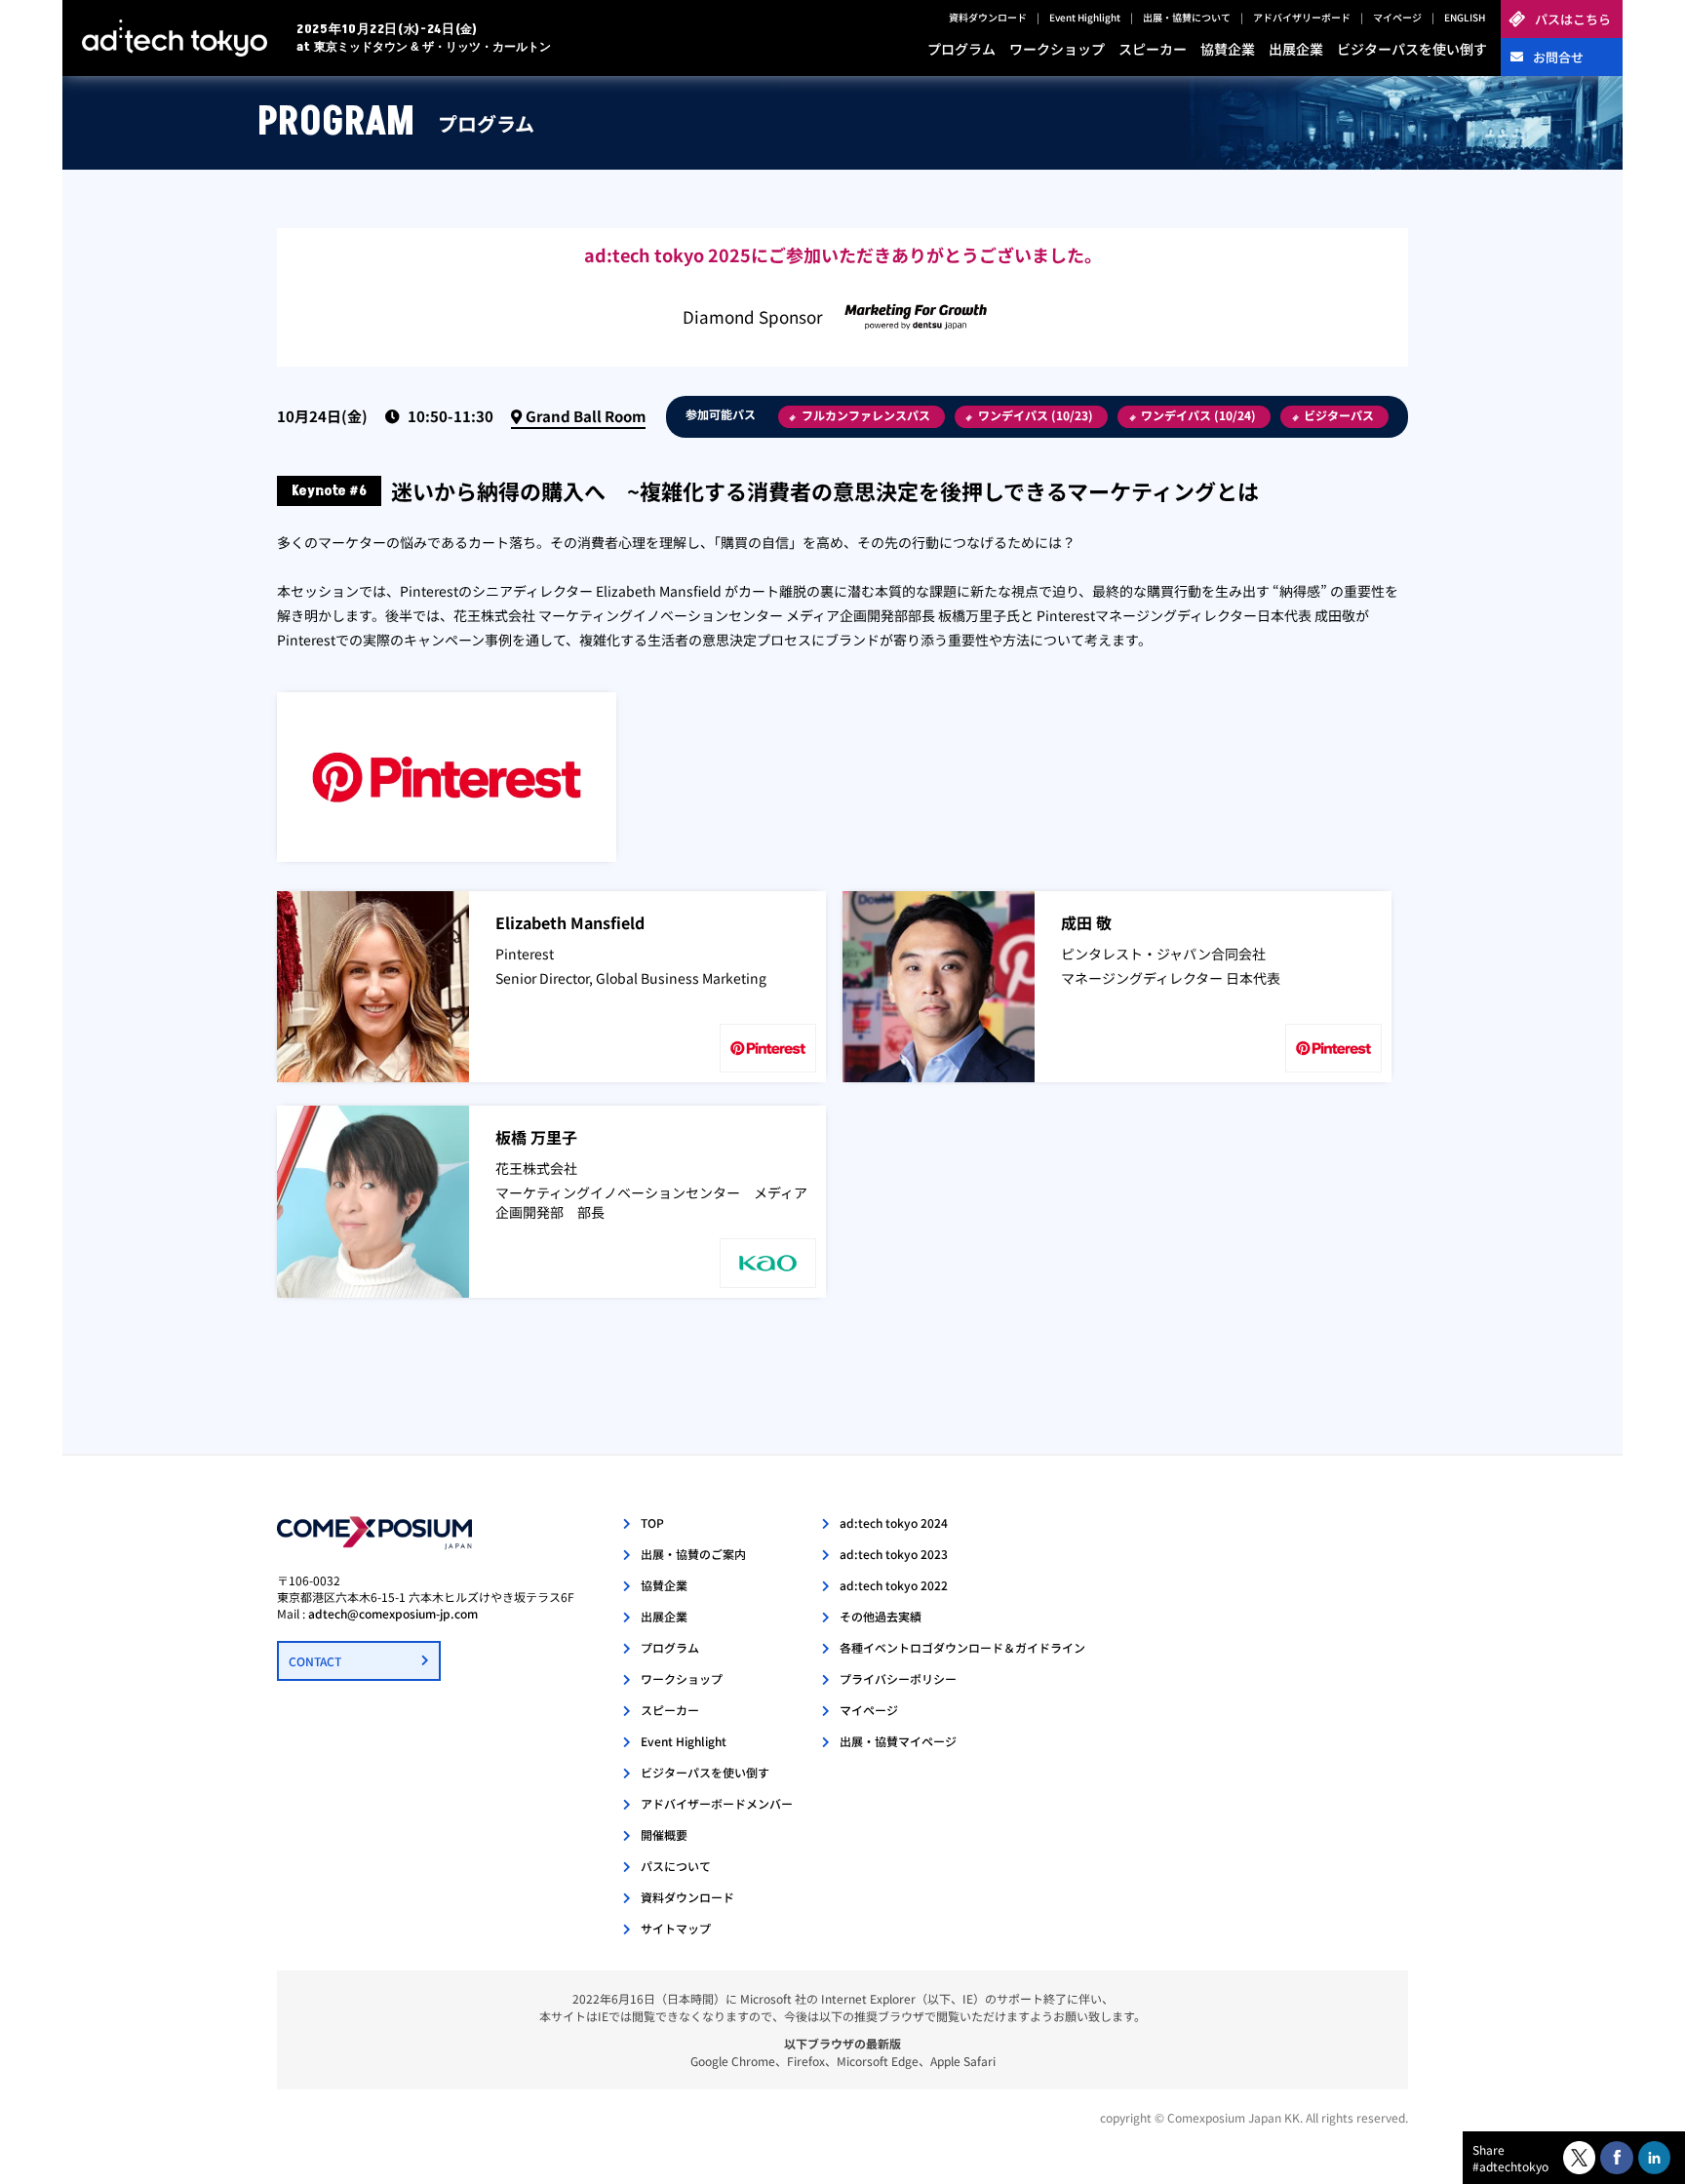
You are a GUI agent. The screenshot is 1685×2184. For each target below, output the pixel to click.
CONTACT (315, 1661)
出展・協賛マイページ (898, 1741)
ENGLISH (1465, 17)
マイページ (1397, 17)
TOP (652, 1522)
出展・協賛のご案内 (693, 1554)
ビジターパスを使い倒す (1412, 49)
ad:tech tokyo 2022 (894, 1585)
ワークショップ (1057, 49)
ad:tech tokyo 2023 (894, 1554)
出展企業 (1296, 49)
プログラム (961, 49)
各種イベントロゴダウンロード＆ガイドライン (962, 1647)
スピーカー (1153, 49)
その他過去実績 (881, 1616)
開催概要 (664, 1834)
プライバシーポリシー (898, 1678)
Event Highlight (1085, 17)
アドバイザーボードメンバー (717, 1803)
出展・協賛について (1187, 17)
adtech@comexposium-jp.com (393, 1613)
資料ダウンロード (988, 17)
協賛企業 (1228, 49)
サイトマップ (676, 1928)
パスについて (676, 1866)
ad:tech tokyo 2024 (894, 1522)
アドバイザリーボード (1302, 17)
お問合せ (1558, 57)
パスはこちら (1573, 19)
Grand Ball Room (586, 416)
